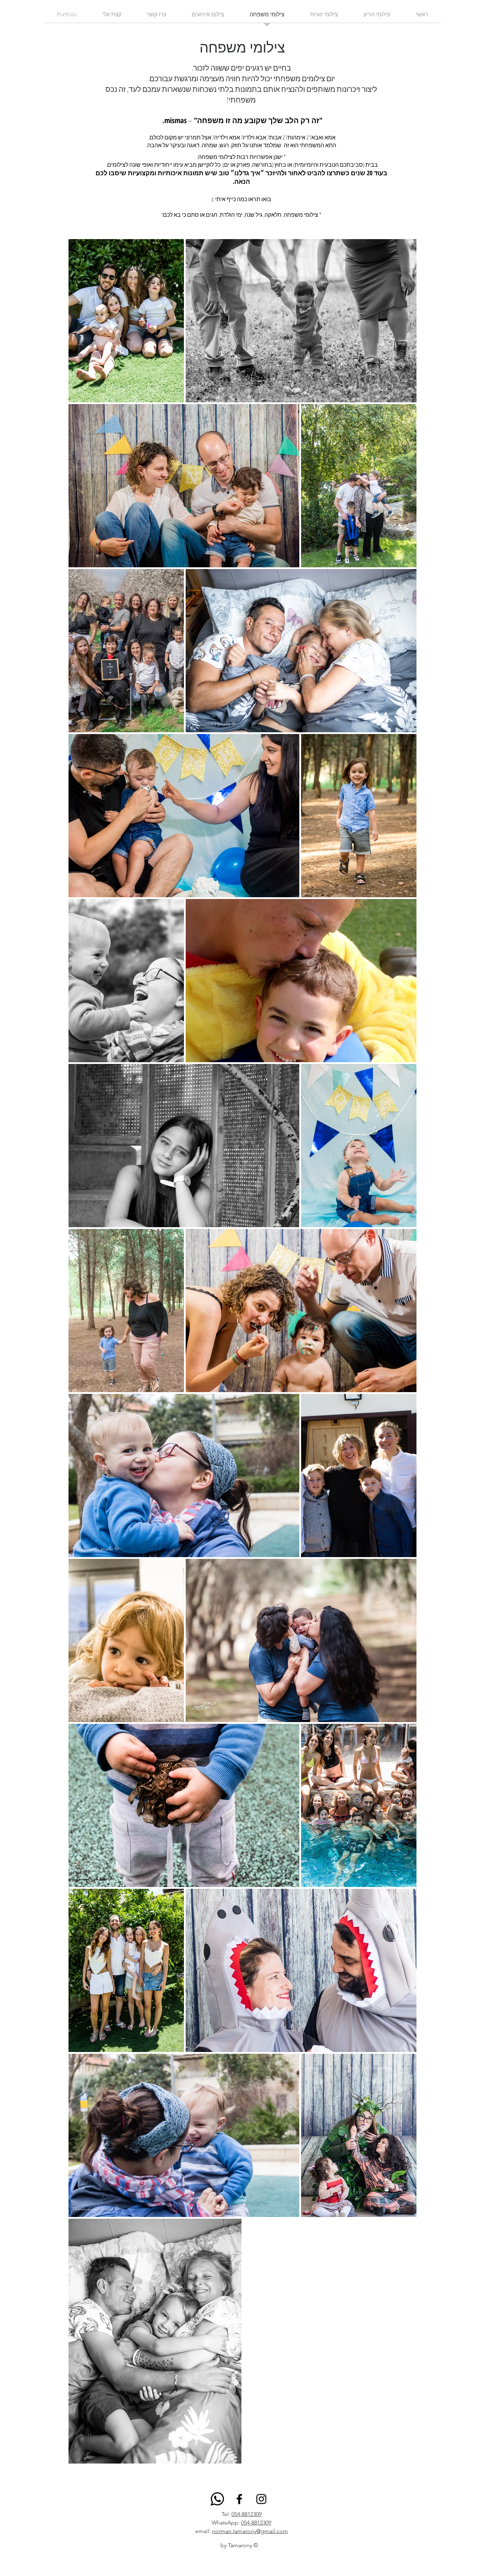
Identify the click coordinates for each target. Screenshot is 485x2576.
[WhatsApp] (217, 2499)
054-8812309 (247, 2514)
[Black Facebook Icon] (239, 2499)
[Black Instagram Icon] (261, 2499)
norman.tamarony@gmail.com (250, 2531)
